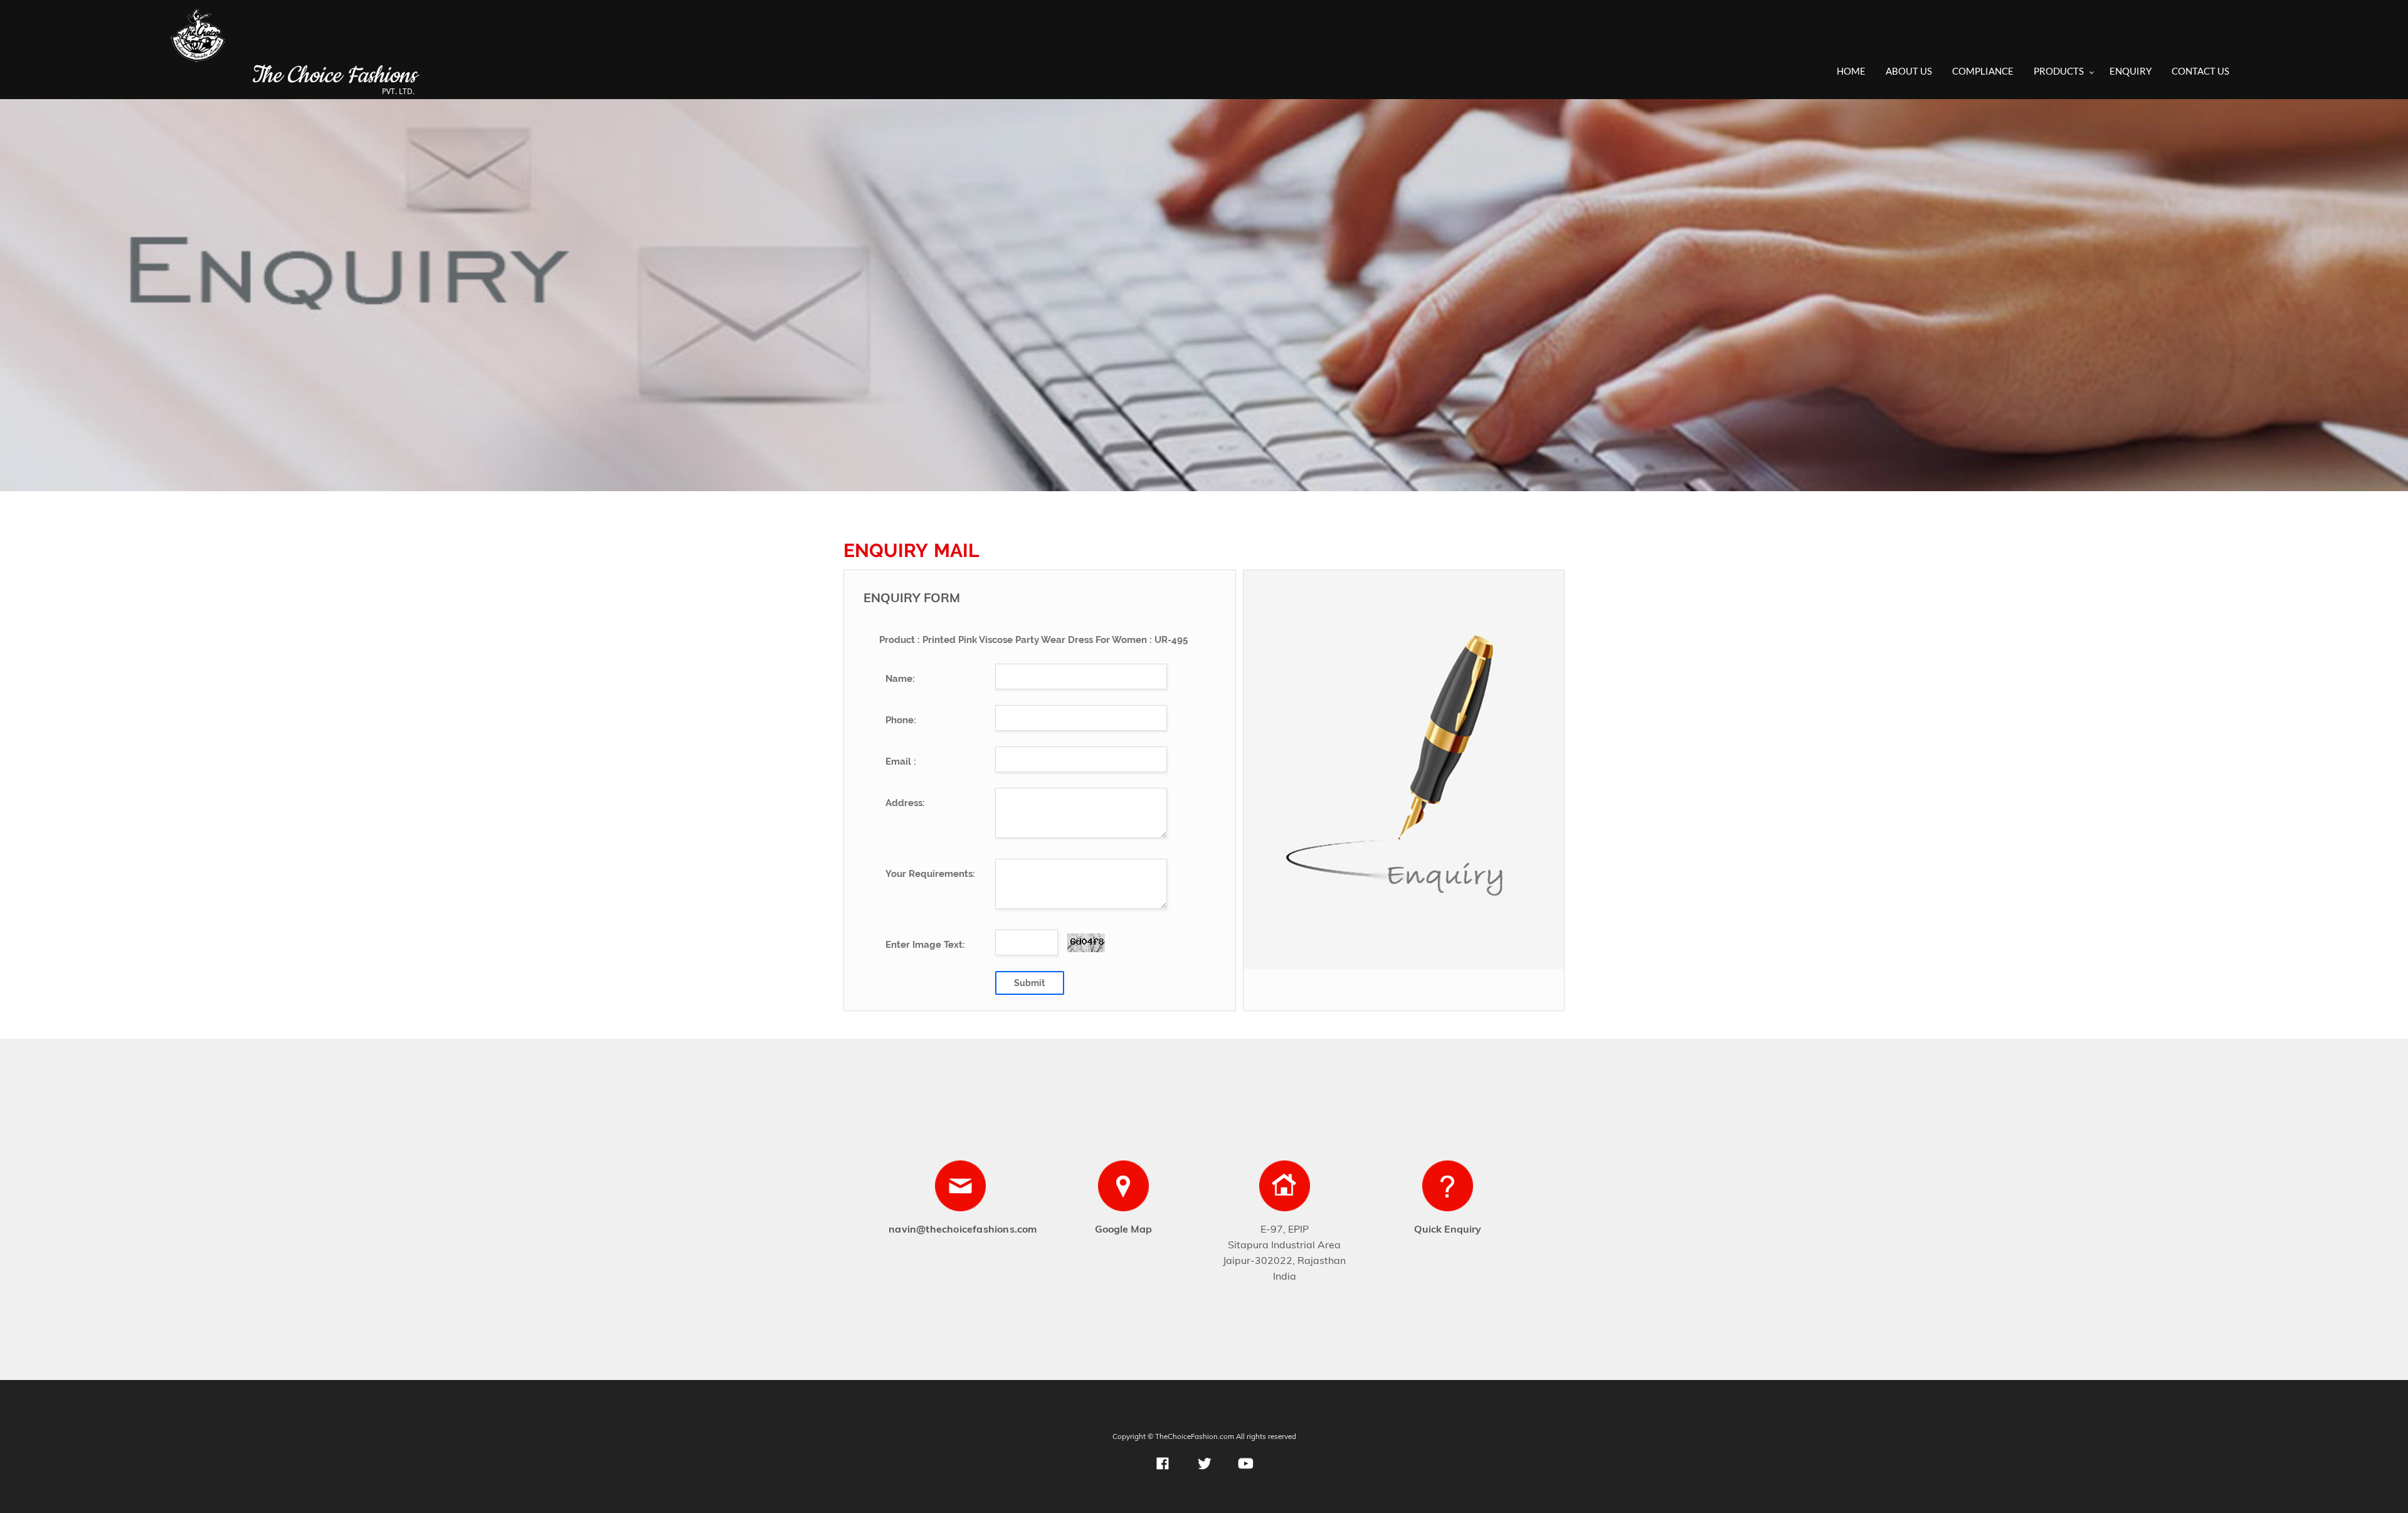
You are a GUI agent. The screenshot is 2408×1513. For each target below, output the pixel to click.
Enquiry (2131, 71)
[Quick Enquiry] (1448, 1189)
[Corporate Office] (1285, 1189)
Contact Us (2200, 71)
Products (2059, 71)
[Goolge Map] (1123, 1189)
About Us (1909, 71)
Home (1851, 71)
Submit (1029, 983)
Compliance (1983, 71)
